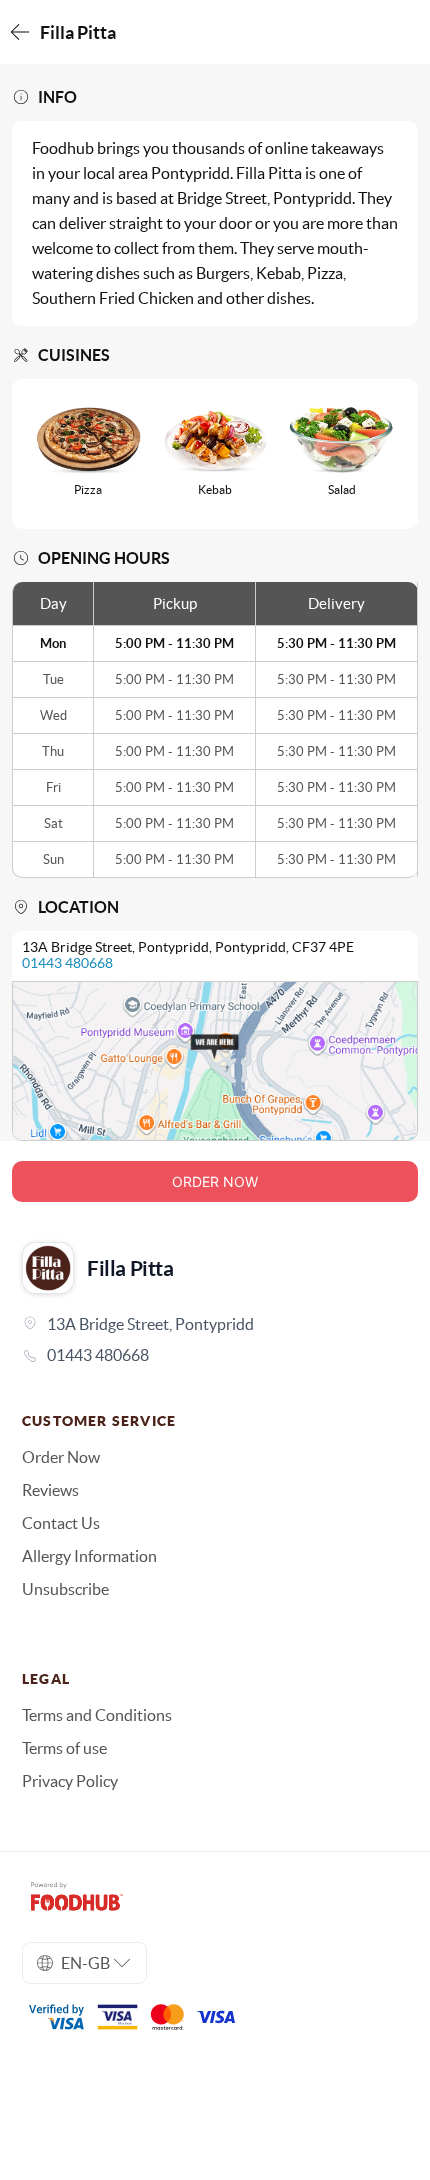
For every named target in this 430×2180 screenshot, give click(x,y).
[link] (215, 1355)
